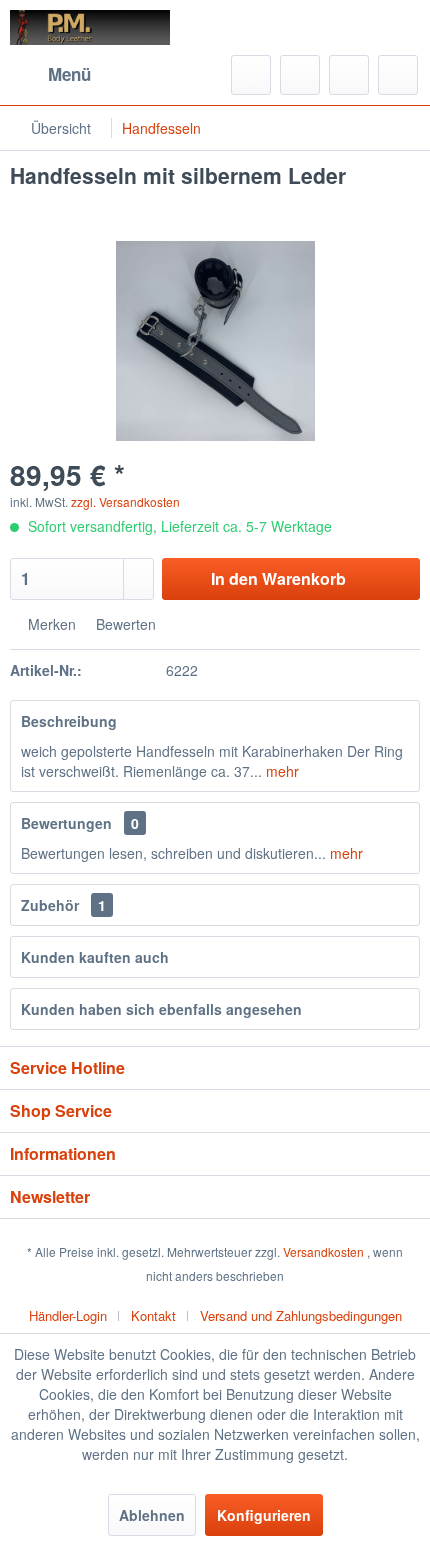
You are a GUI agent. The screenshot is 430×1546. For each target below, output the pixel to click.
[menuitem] (50, 75)
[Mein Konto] (349, 75)
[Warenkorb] (398, 75)
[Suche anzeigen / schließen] (251, 75)
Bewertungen (66, 823)
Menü (69, 74)
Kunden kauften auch (95, 957)
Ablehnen (152, 1515)
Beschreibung (69, 721)
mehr (280, 771)
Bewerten (124, 624)
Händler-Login (68, 1315)
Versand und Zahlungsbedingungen (301, 1315)
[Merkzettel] (300, 75)
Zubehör (63, 905)
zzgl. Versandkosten (125, 501)
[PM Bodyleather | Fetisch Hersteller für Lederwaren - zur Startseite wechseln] (90, 27)
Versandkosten (323, 1251)
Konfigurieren (264, 1515)
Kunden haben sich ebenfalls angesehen (161, 1009)
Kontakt (153, 1315)
